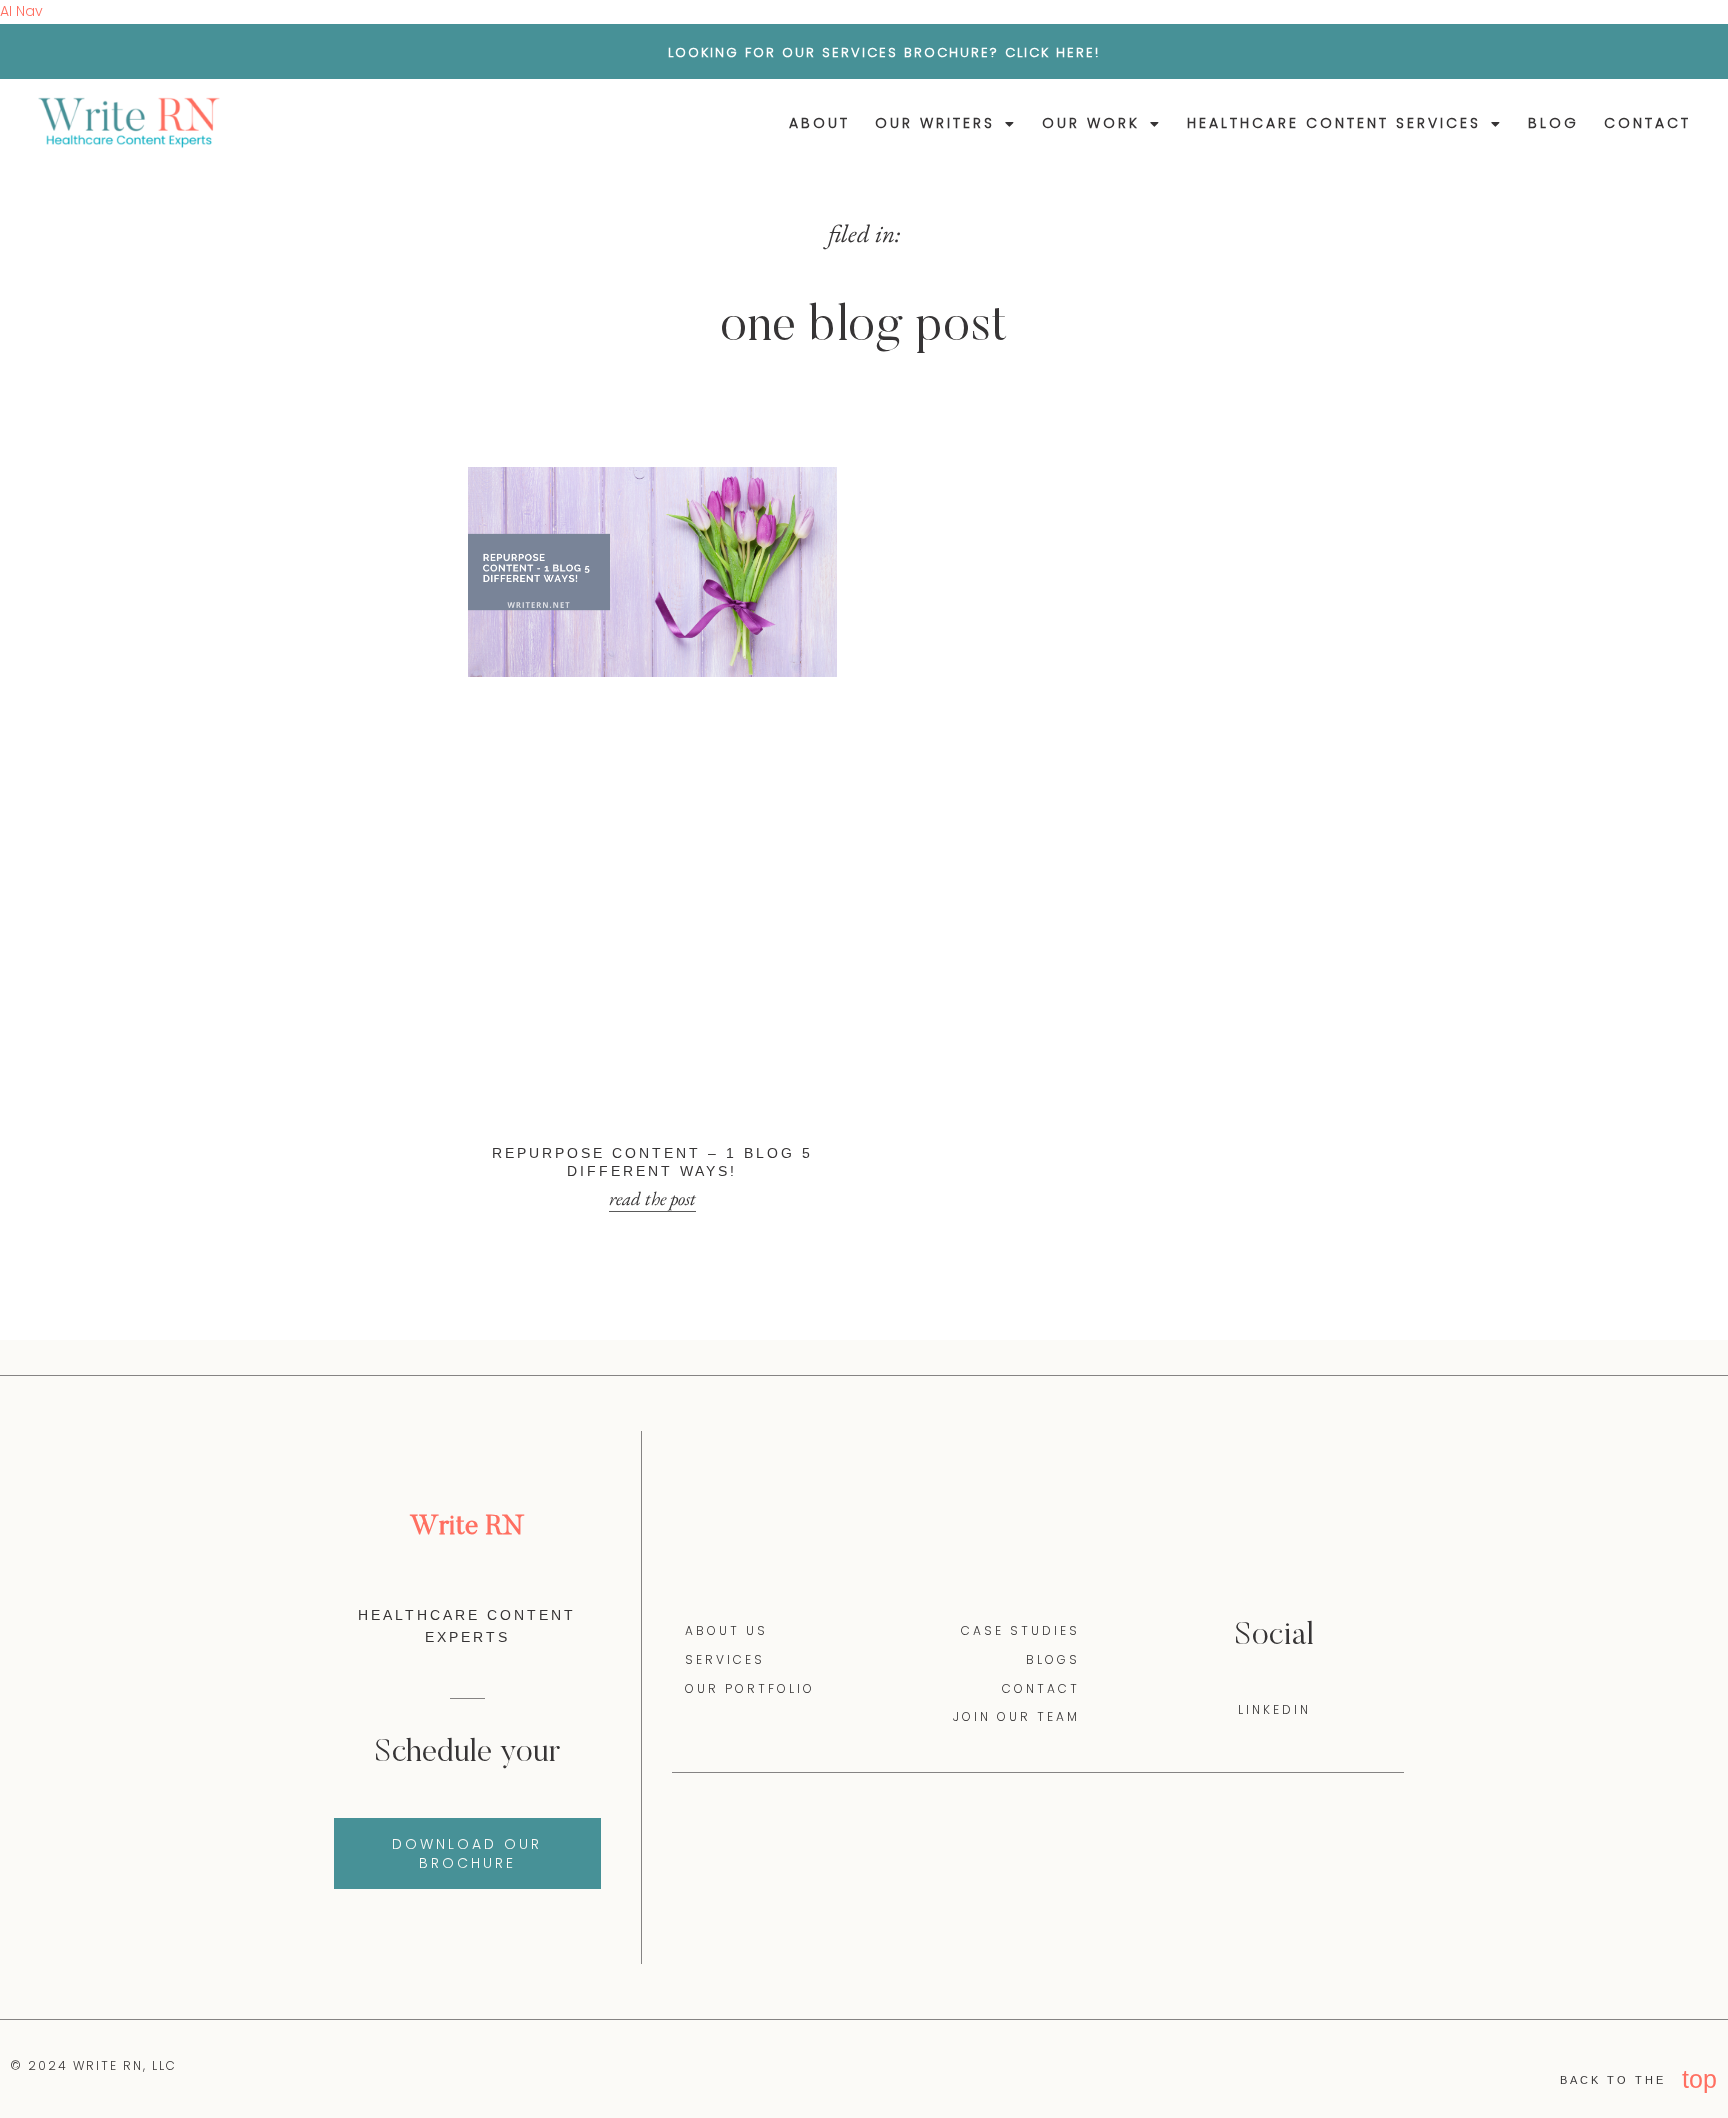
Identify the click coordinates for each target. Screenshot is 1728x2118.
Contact (1647, 123)
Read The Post (652, 987)
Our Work (1091, 123)
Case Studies (1020, 1419)
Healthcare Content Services (1334, 123)
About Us (726, 1419)
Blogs (1053, 1448)
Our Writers (935, 123)
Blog (1553, 123)
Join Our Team (1016, 1506)
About (819, 123)
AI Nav (21, 11)
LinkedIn (1274, 1498)
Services (725, 1448)
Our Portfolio (750, 1477)
